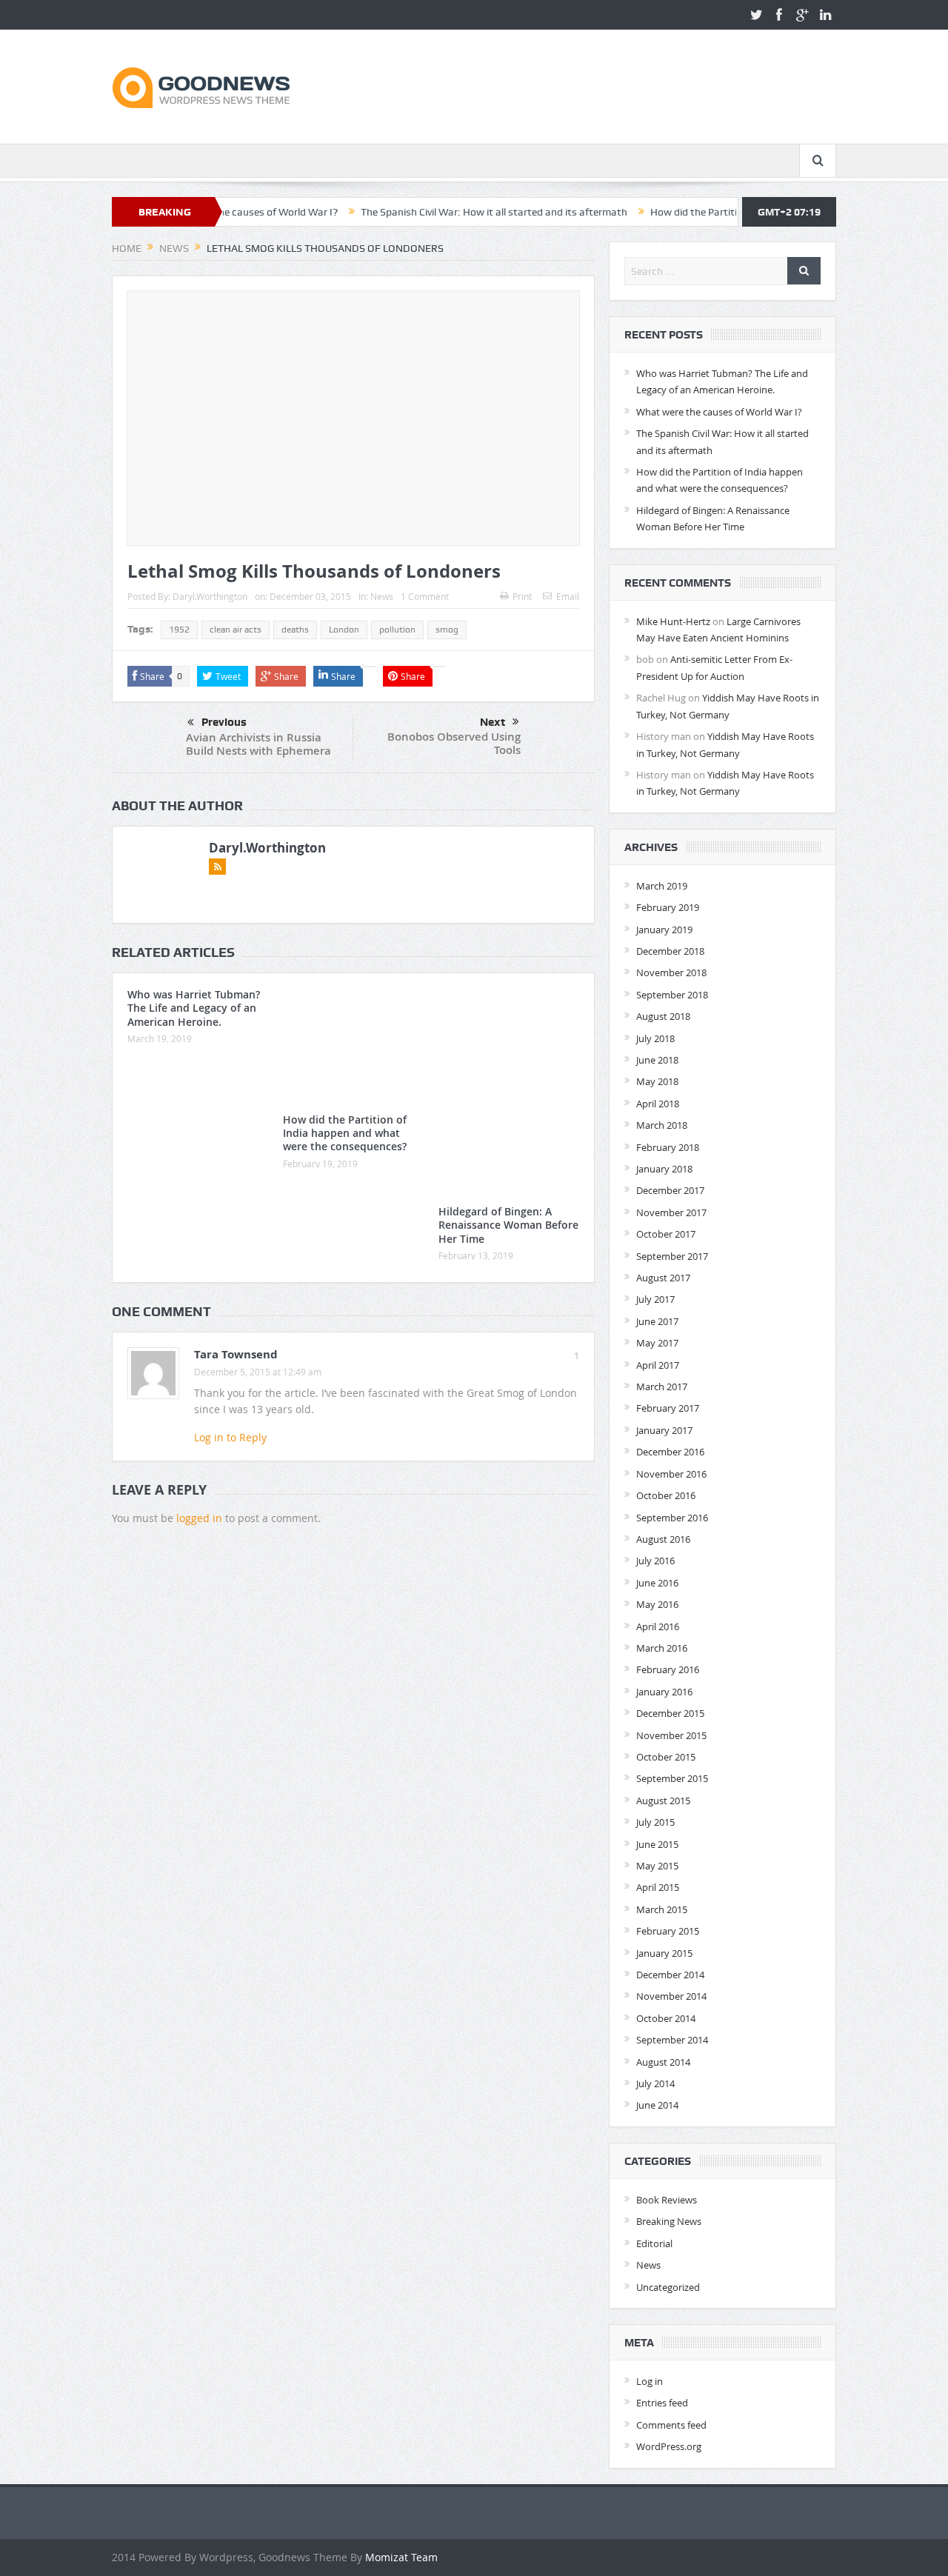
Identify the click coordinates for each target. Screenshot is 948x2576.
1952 (179, 630)
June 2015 (657, 1844)
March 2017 (662, 1387)
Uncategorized (668, 2287)
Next (493, 722)
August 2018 (663, 1016)
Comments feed (671, 2425)
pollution (397, 630)
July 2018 (655, 1038)
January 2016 (664, 1692)
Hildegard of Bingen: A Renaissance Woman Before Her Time (508, 1225)
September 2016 (672, 1518)
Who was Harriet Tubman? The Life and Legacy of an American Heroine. (194, 1008)
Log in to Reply (230, 1437)
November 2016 (671, 1474)
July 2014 (655, 2083)
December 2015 (670, 1713)
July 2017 (655, 1299)
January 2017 (664, 1430)
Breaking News (669, 2221)
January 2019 (664, 930)
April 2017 (658, 1365)
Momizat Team (401, 2557)
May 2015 (657, 1866)
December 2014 (670, 1975)
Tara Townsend (236, 1354)
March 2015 (662, 1909)
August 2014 (663, 2062)
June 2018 (657, 1060)
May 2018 (657, 1081)
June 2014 (657, 2105)
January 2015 (664, 1953)
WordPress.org (669, 2446)
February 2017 (668, 1408)
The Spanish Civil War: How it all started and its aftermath (434, 212)
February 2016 (668, 1669)
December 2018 (670, 951)
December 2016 (670, 1452)
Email (568, 596)
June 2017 (657, 1321)
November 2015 (671, 1735)
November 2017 (671, 1212)
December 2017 (670, 1190)
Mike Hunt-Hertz (673, 621)
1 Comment (425, 596)
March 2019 (662, 886)
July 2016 (655, 1561)
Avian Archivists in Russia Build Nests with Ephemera (258, 744)
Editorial (654, 2243)
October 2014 (666, 2018)
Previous (224, 722)
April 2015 (658, 1887)
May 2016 (657, 1604)
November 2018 (671, 972)
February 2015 (668, 1931)
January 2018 (664, 1169)
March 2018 (662, 1125)
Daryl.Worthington (210, 596)
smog (447, 630)
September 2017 (672, 1256)
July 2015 (655, 1822)
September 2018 (672, 995)
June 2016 (657, 1583)
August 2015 (663, 1801)
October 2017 (666, 1234)
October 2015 (666, 1757)
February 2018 (668, 1147)
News (382, 596)
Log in (650, 2381)
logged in (199, 1518)
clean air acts (236, 630)
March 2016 (662, 1648)
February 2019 (668, 907)
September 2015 (672, 1778)
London (344, 630)
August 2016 (663, 1539)
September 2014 (672, 2040)
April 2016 (658, 1626)
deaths (295, 630)
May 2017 (657, 1343)
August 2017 (663, 1278)
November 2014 (671, 1996)
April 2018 (658, 1104)
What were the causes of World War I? (719, 412)
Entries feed (662, 2403)
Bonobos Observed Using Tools (454, 743)
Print (522, 596)
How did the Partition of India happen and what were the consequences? (345, 1133)
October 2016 (666, 1495)
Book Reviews (667, 2200)
